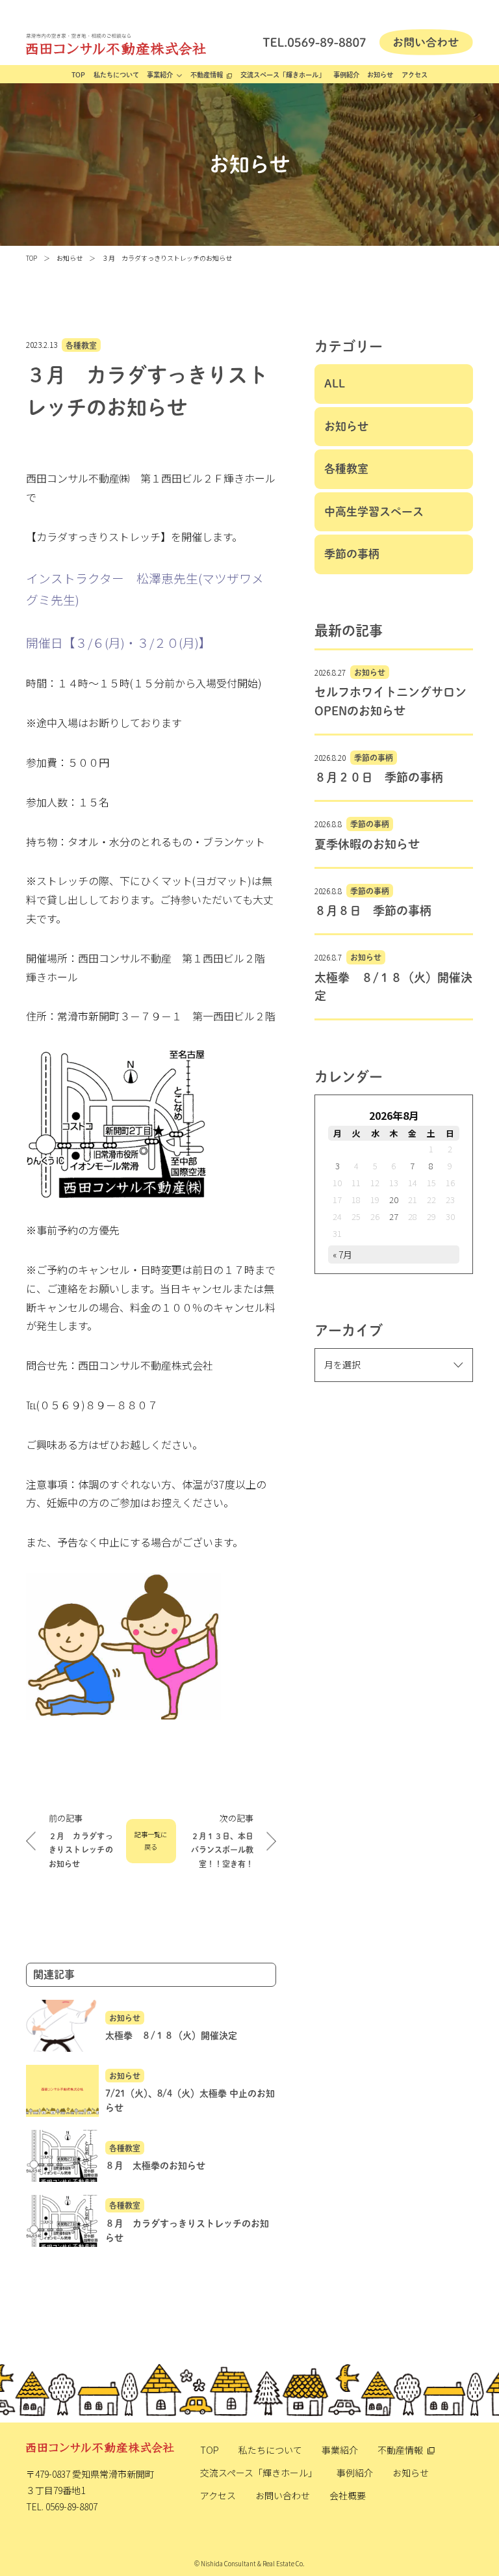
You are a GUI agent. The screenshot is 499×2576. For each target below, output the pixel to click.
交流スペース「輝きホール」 (283, 75)
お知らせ (380, 75)
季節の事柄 (352, 554)
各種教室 (81, 345)
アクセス (415, 75)
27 (394, 1216)
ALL (335, 383)
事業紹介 (160, 75)
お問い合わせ (283, 2495)
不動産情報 (207, 75)
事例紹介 (346, 75)
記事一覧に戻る (151, 1840)
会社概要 (348, 2495)
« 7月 (342, 1255)
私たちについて (116, 75)
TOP (78, 75)
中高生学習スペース (374, 511)
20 (394, 1200)
